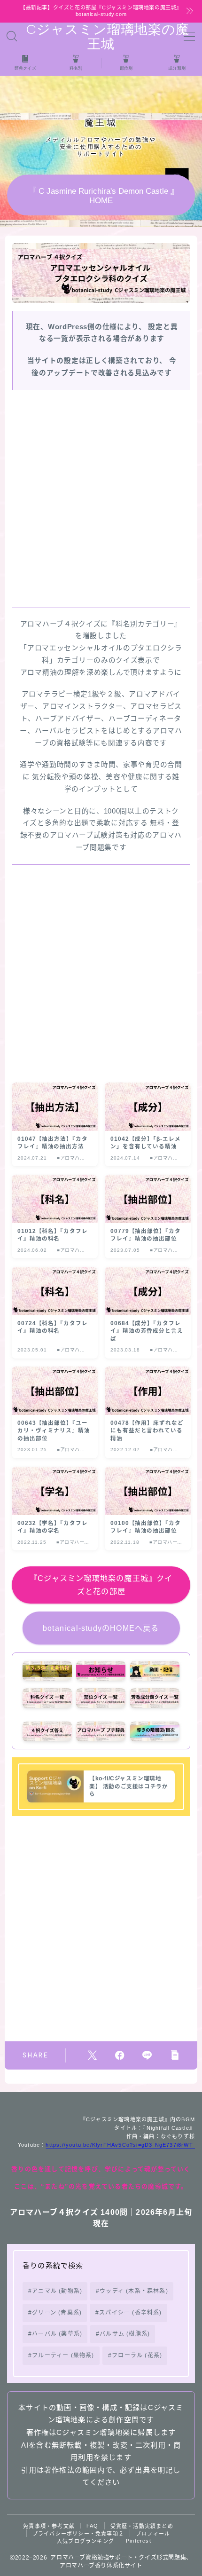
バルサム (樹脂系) (125, 2334)
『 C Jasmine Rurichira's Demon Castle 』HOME (101, 196)
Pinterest (139, 2541)
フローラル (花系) (137, 2355)
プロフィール (153, 2534)
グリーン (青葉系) (57, 2313)
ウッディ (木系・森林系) (134, 2291)
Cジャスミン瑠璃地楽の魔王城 (101, 37)
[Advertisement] (101, 498)
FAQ (93, 2526)
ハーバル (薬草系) (57, 2334)
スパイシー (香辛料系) (131, 2313)
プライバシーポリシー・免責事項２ (78, 2534)
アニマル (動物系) (57, 2291)
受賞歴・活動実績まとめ (142, 2526)
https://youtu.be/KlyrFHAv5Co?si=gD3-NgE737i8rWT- (120, 2145)
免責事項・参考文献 (49, 2526)
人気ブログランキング (85, 2541)
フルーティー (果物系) (63, 2355)
